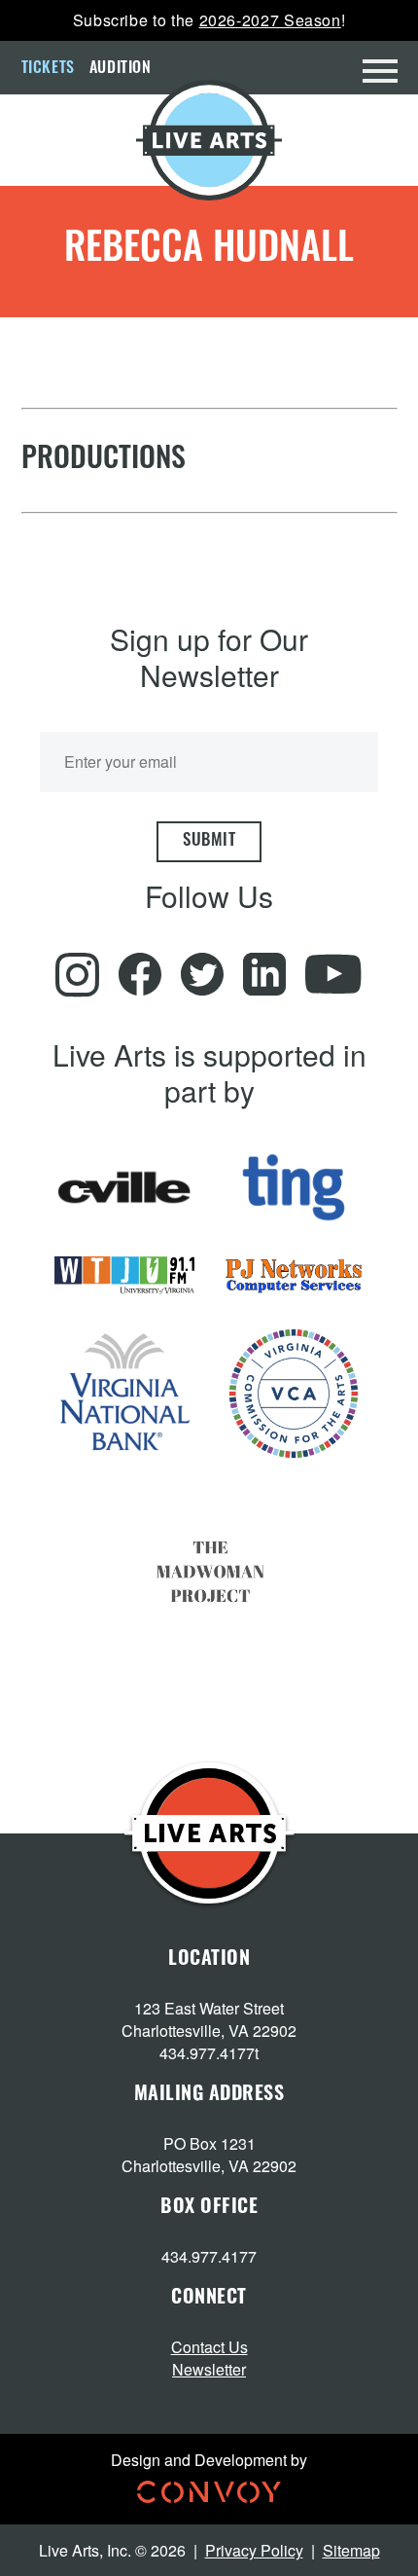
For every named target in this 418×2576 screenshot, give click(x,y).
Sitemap (351, 2550)
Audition (121, 69)
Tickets (48, 69)
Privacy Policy (254, 2550)
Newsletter (209, 2369)
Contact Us (209, 2347)
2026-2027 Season (270, 20)
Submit (209, 841)
